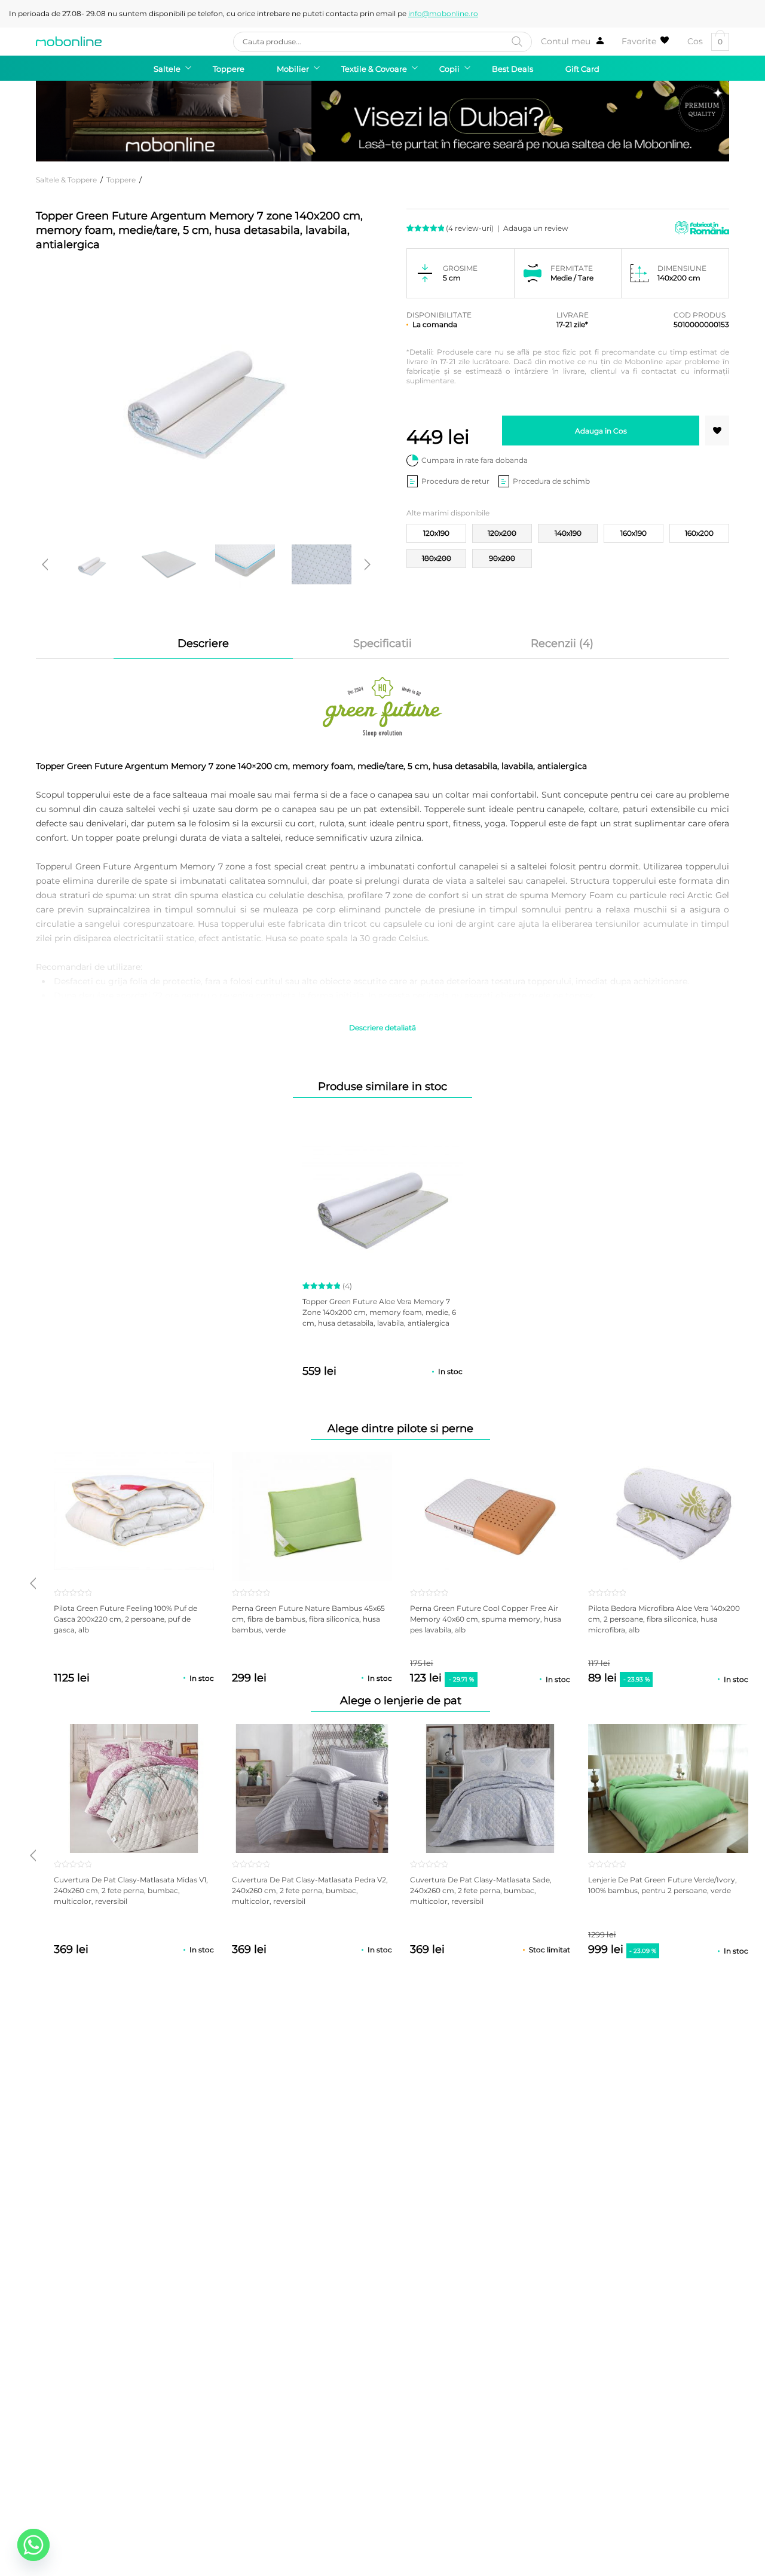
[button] (717, 431)
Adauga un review (536, 228)
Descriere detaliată (382, 1028)
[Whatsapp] (33, 2545)
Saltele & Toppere (66, 180)
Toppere (121, 180)
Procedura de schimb (551, 481)
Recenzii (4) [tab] (562, 643)
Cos (705, 42)
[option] (92, 564)
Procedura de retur (455, 481)
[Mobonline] (69, 41)
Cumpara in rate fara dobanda (475, 460)
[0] (645, 41)
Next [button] (368, 564)
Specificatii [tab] (382, 643)
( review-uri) (470, 228)
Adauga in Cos (601, 431)
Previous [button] (45, 564)
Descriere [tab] (203, 643)
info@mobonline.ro (443, 13)
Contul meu (566, 41)
